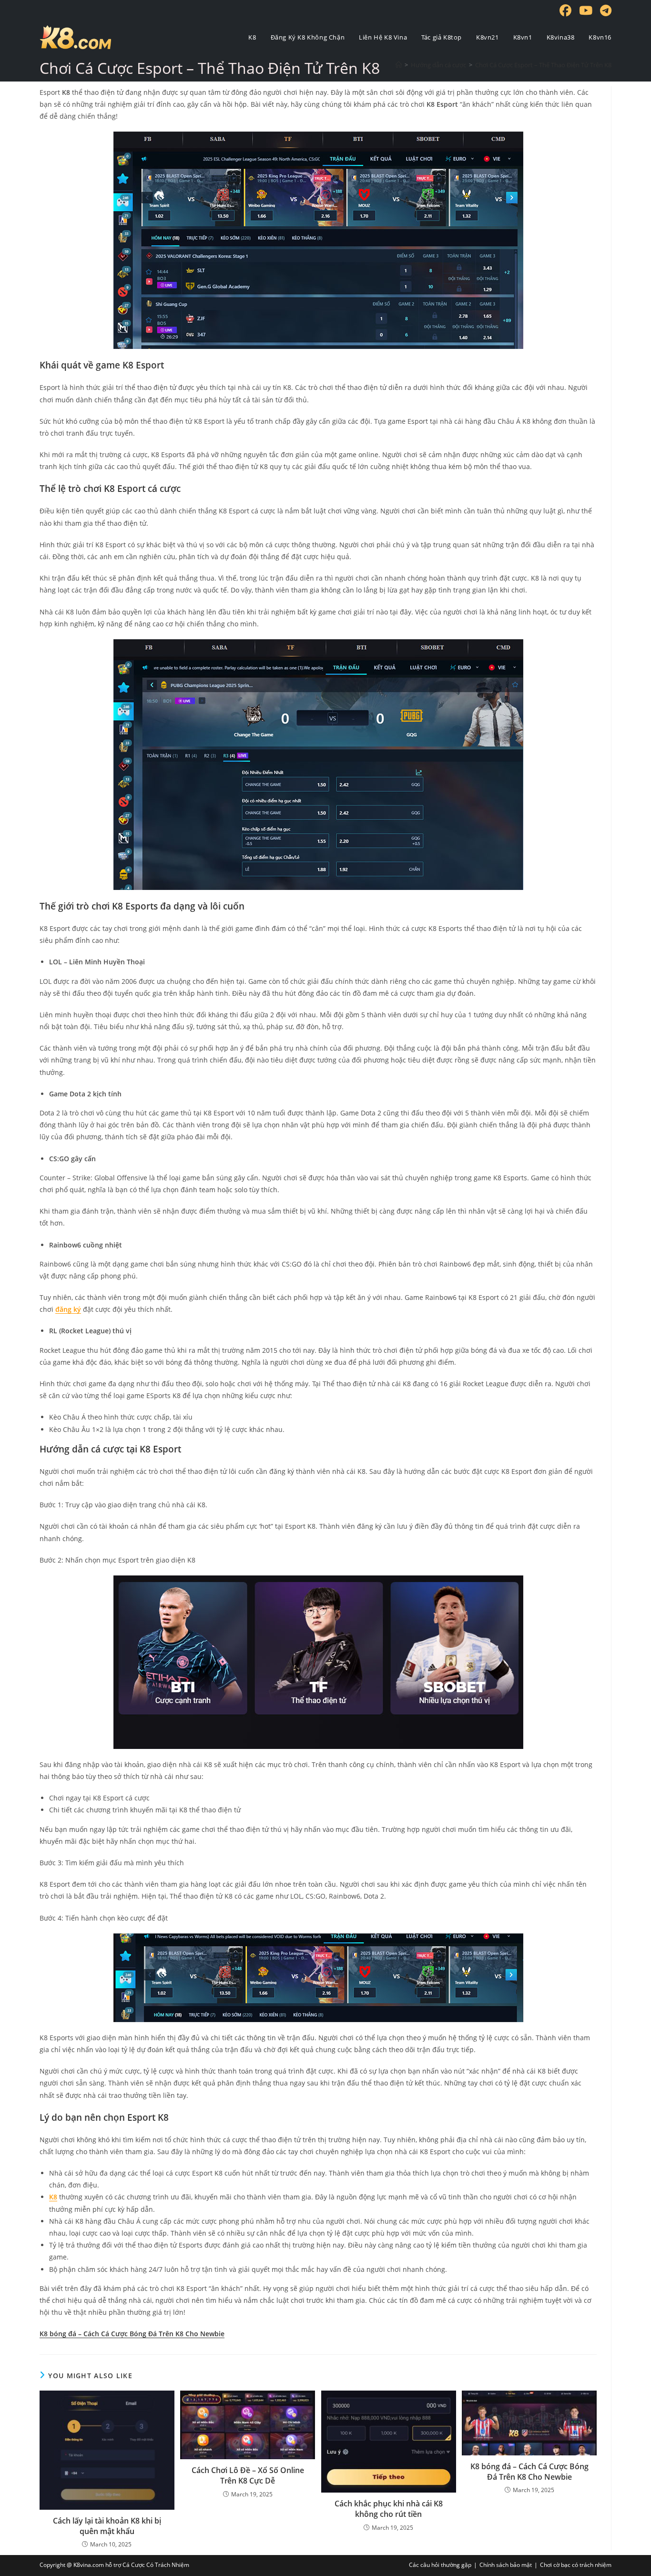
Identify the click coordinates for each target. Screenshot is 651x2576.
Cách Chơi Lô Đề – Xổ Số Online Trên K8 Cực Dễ (248, 2475)
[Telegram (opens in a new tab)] (604, 11)
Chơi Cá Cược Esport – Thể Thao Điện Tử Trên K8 (543, 65)
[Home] (399, 65)
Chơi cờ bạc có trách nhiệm (576, 2565)
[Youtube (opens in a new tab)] (587, 11)
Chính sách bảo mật (506, 2565)
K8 (53, 2197)
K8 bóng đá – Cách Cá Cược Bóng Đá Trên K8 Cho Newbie (529, 2472)
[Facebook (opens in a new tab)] (566, 11)
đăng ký (68, 1309)
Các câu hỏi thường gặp (440, 2565)
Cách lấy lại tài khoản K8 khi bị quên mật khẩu (107, 2526)
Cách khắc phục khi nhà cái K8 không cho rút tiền (389, 2509)
